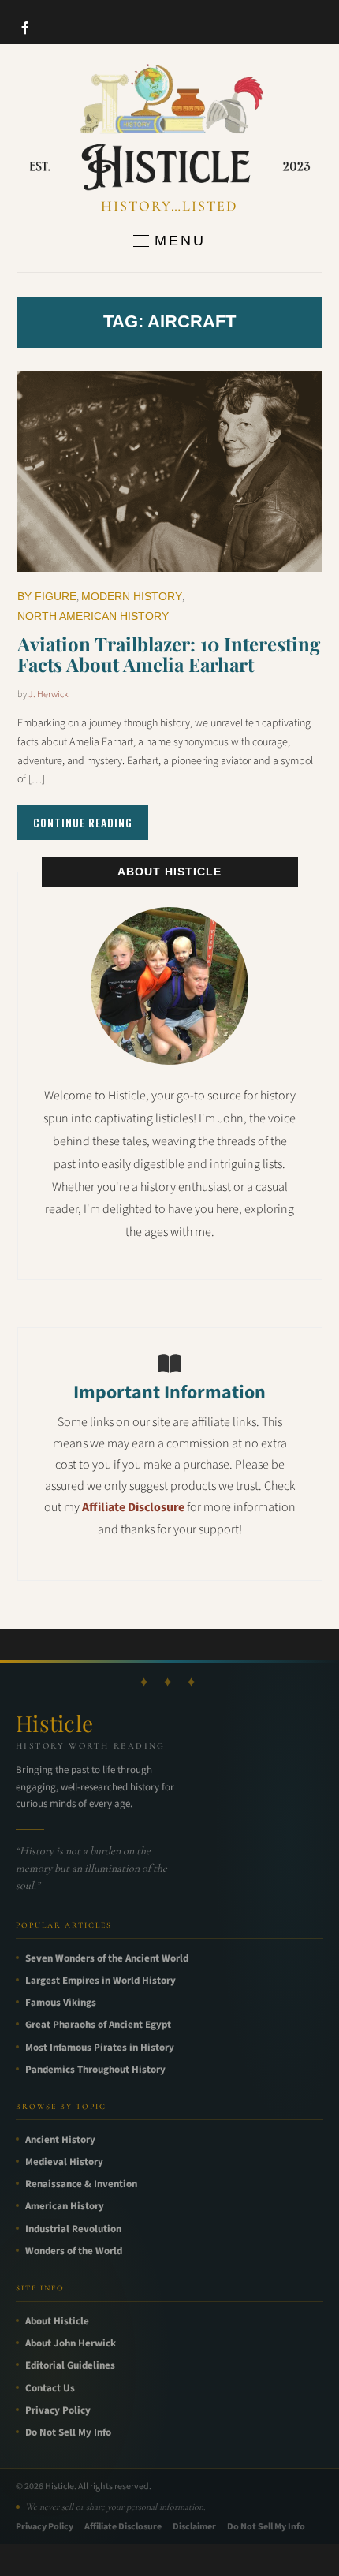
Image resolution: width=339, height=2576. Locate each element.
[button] (169, 241)
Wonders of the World (74, 2251)
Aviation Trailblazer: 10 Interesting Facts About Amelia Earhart (169, 654)
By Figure (47, 596)
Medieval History (64, 2162)
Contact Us (50, 2388)
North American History (93, 616)
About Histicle (57, 2321)
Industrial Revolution (73, 2229)
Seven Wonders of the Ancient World (107, 1958)
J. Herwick (48, 694)
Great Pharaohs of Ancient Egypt (98, 2025)
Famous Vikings (61, 2003)
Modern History (132, 596)
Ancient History (60, 2140)
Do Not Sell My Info (68, 2432)
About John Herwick (71, 2343)
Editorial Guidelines (70, 2365)
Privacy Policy (58, 2410)
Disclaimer (194, 2527)
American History (65, 2206)
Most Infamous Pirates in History (100, 2048)
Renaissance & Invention (81, 2184)
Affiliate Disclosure (133, 1507)
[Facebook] (25, 28)
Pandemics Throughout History (95, 2070)
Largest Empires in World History (101, 1981)
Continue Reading (83, 822)
